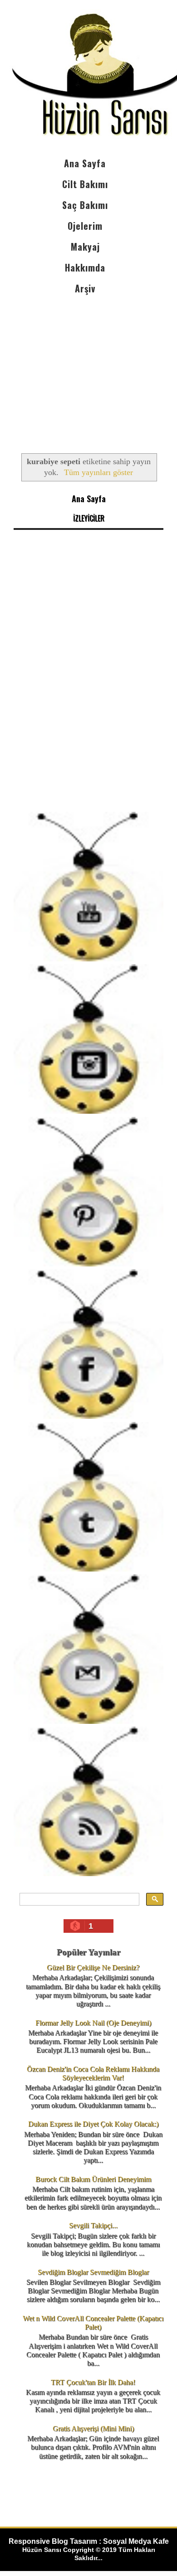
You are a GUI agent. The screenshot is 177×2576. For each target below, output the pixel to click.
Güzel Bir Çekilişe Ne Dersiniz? (93, 1967)
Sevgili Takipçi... (93, 2225)
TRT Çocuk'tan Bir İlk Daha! (93, 2382)
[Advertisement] (88, 366)
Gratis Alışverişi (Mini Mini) (93, 2428)
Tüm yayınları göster (98, 472)
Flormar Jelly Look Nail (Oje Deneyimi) (93, 2023)
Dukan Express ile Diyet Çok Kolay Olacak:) (93, 2124)
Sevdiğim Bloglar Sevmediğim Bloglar (93, 2272)
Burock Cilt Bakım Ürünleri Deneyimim (93, 2179)
